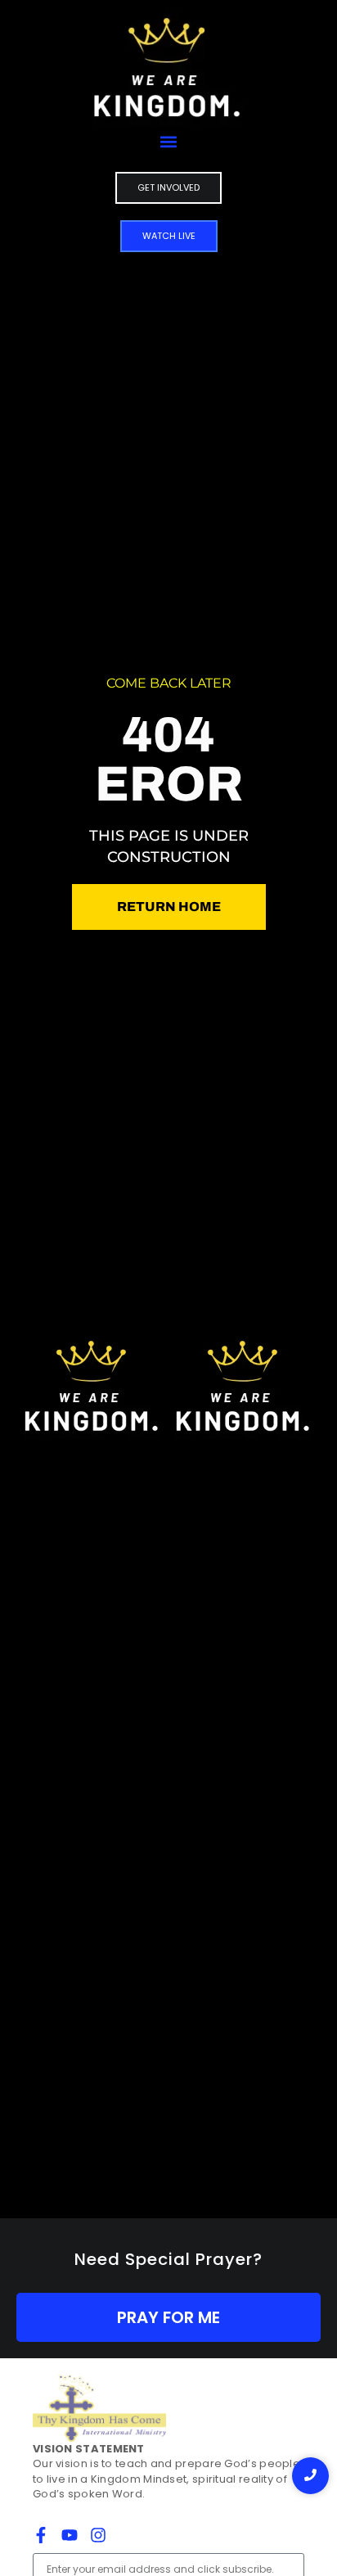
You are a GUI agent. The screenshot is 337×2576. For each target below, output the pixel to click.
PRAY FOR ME (168, 2317)
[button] (169, 141)
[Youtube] (70, 2535)
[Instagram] (98, 2535)
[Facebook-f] (41, 2535)
